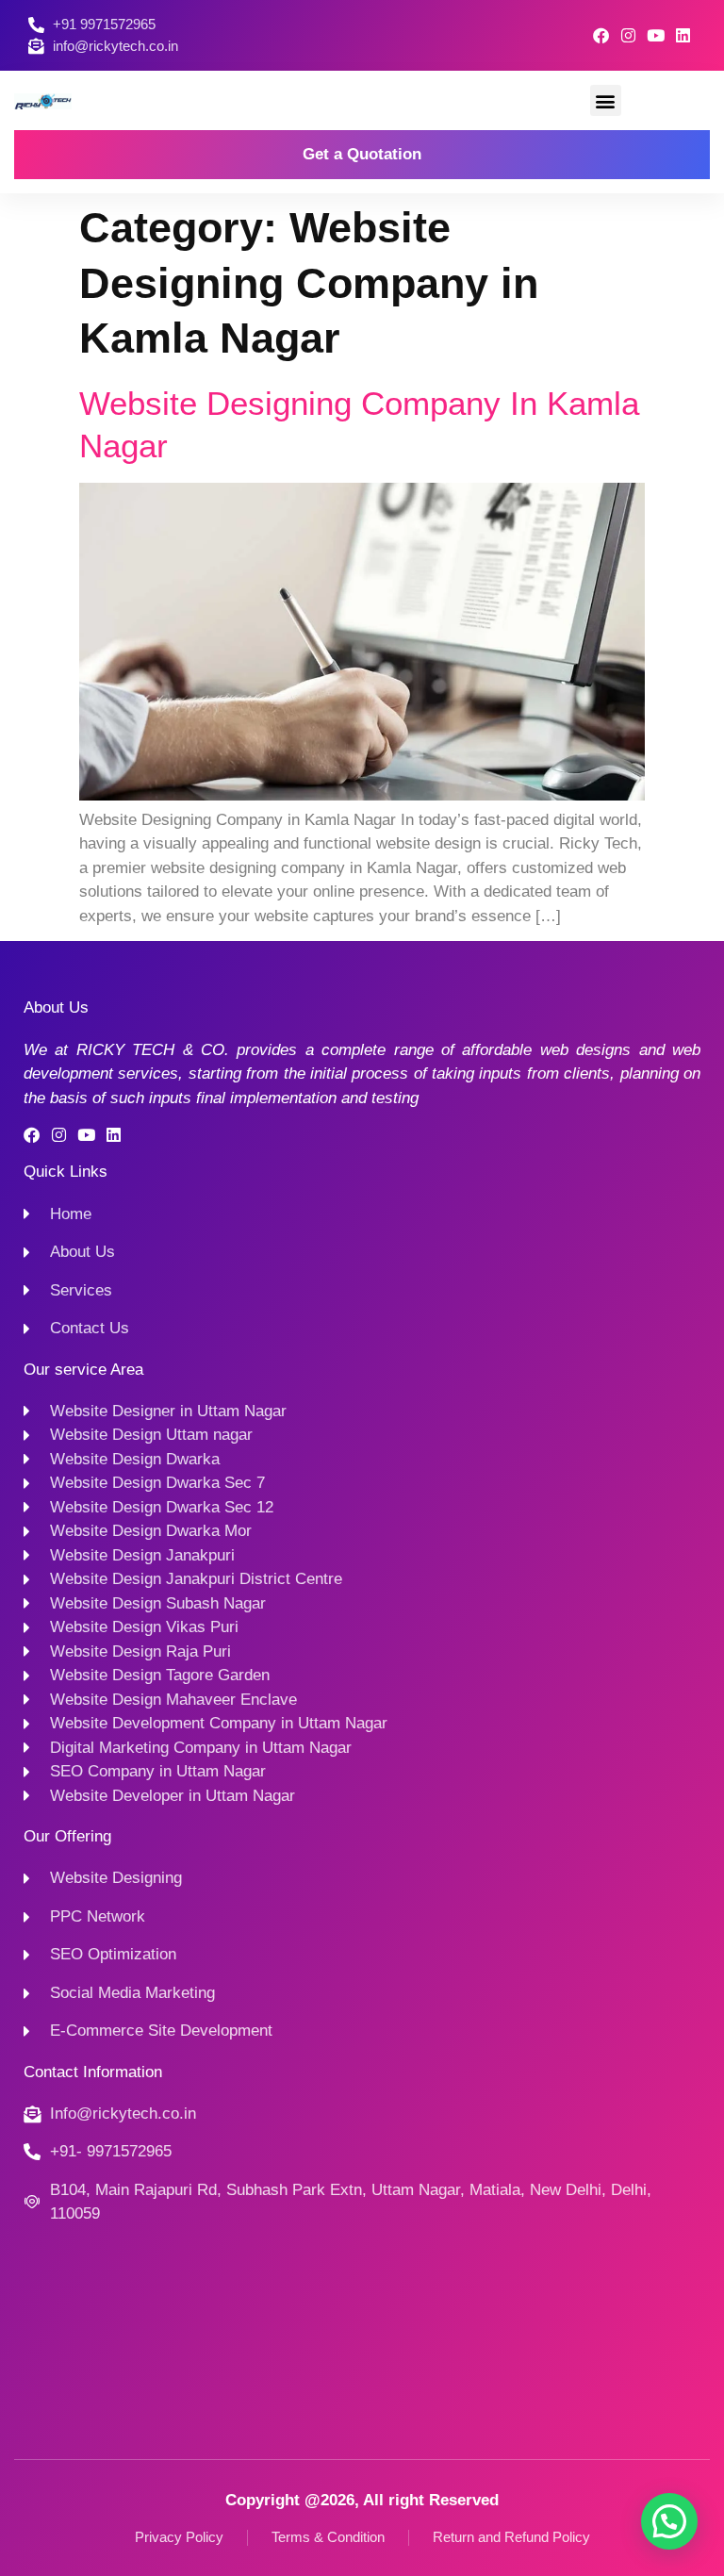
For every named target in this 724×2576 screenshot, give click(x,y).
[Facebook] (601, 35)
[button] (606, 100)
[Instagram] (628, 35)
